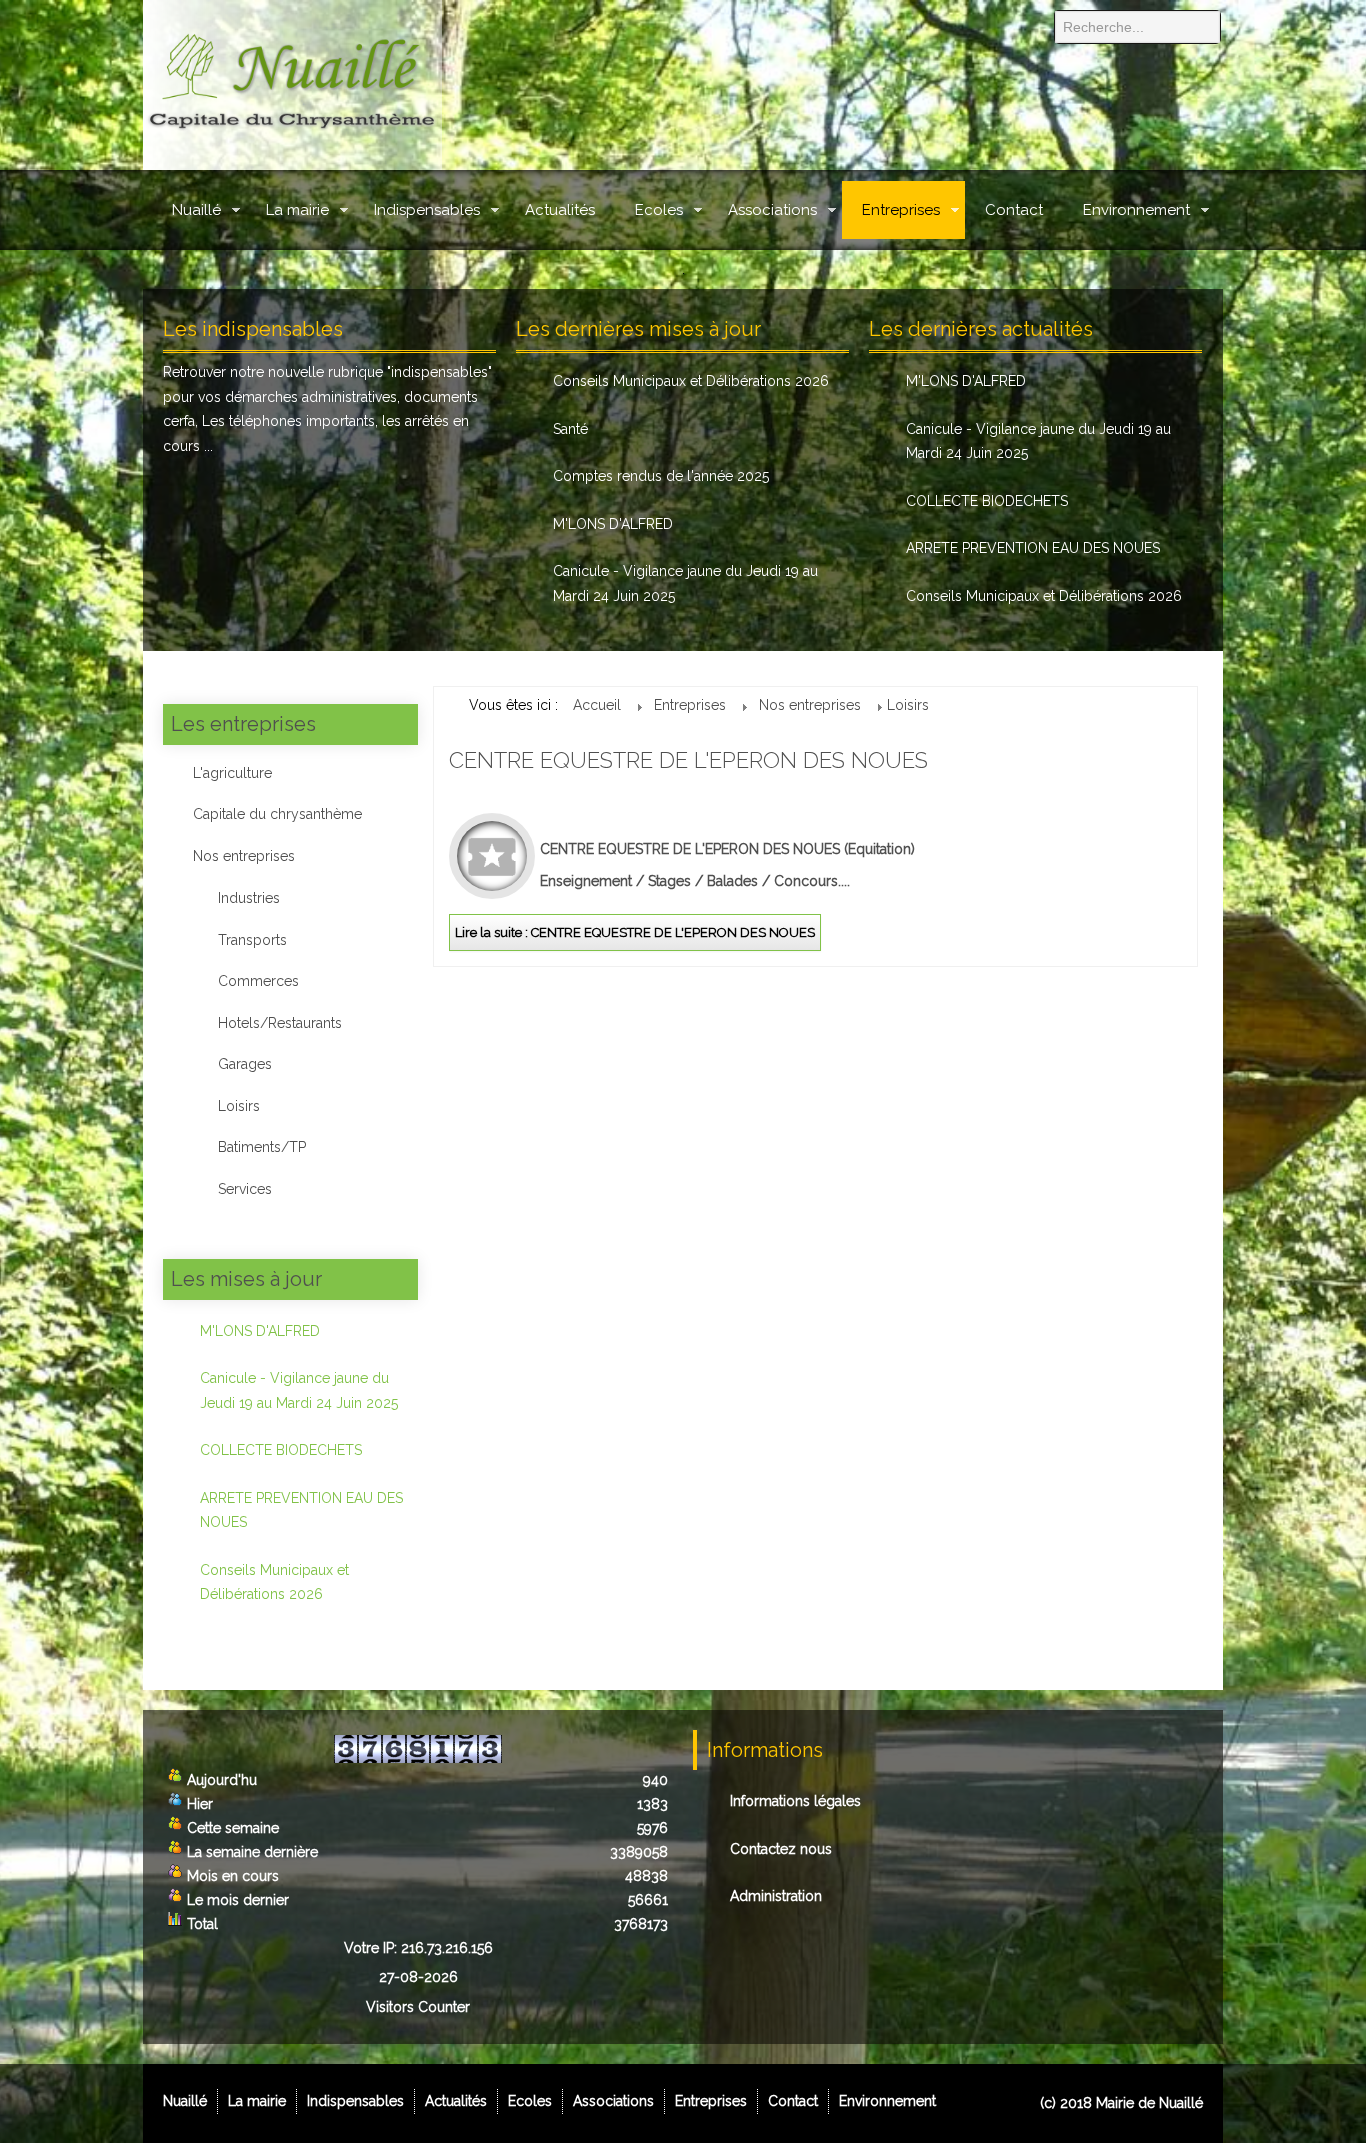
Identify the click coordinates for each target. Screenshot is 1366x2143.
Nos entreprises (244, 856)
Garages (245, 1064)
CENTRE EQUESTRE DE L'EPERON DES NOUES (688, 760)
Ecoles (659, 210)
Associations (772, 210)
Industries (249, 898)
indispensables (439, 372)
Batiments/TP (262, 1147)
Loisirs (239, 1106)
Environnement (1136, 210)
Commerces (258, 981)
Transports (252, 940)
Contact (1014, 210)
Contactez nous (781, 1849)
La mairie (297, 210)
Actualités (560, 210)
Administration (776, 1896)
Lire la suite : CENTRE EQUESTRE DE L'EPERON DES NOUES (635, 932)
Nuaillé (196, 210)
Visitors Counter (418, 2007)
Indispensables (427, 210)
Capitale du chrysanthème (277, 814)
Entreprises (901, 210)
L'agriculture (232, 773)
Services (245, 1189)
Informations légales (795, 1801)
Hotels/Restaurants (280, 1023)
